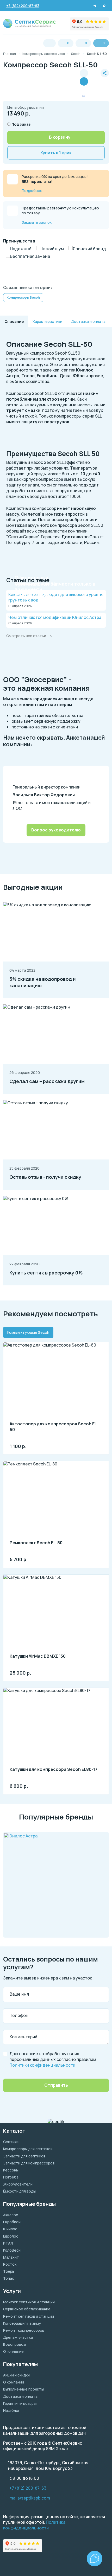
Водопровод (14, 2344)
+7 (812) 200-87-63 (28, 2488)
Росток (10, 2264)
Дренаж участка (18, 2337)
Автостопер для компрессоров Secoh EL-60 (54, 1427)
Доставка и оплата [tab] (88, 321)
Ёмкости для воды (19, 2191)
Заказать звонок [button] (37, 222)
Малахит (11, 2257)
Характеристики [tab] (47, 321)
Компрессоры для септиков (43, 54)
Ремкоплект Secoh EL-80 (36, 1543)
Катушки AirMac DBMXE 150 (38, 1656)
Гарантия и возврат (21, 2403)
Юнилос (10, 2229)
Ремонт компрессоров (24, 2330)
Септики (11, 2142)
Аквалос (11, 2215)
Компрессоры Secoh (23, 297)
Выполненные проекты (23, 2389)
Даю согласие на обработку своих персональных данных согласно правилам (53, 2059)
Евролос (11, 2236)
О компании (14, 2382)
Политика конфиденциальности (34, 2525)
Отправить (56, 2085)
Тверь (9, 2271)
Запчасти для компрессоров (29, 2163)
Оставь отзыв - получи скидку (45, 1177)
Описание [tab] (14, 321)
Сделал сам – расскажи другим (47, 1081)
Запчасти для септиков (24, 2156)
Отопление (13, 2351)
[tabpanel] (56, 1565)
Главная (10, 54)
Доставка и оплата (20, 2396)
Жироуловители (18, 2184)
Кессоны (11, 2170)
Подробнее (32, 191)
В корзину (60, 137)
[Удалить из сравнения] (84, 81)
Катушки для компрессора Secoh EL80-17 (54, 1769)
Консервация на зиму (22, 2323)
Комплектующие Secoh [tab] (28, 1332)
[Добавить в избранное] (94, 77)
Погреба (11, 2177)
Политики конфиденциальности (42, 2065)
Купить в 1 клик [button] (56, 153)
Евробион (12, 2222)
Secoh (76, 54)
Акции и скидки (16, 2375)
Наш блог (11, 2410)
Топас (9, 2278)
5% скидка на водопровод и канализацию (43, 982)
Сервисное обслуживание (27, 2309)
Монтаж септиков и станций (29, 2302)
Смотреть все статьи (26, 636)
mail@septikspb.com (30, 2498)
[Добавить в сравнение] (84, 73)
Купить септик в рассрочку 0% (46, 1273)
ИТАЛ (8, 2243)
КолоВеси (12, 2250)
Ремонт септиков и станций (29, 2316)
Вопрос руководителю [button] (56, 830)
